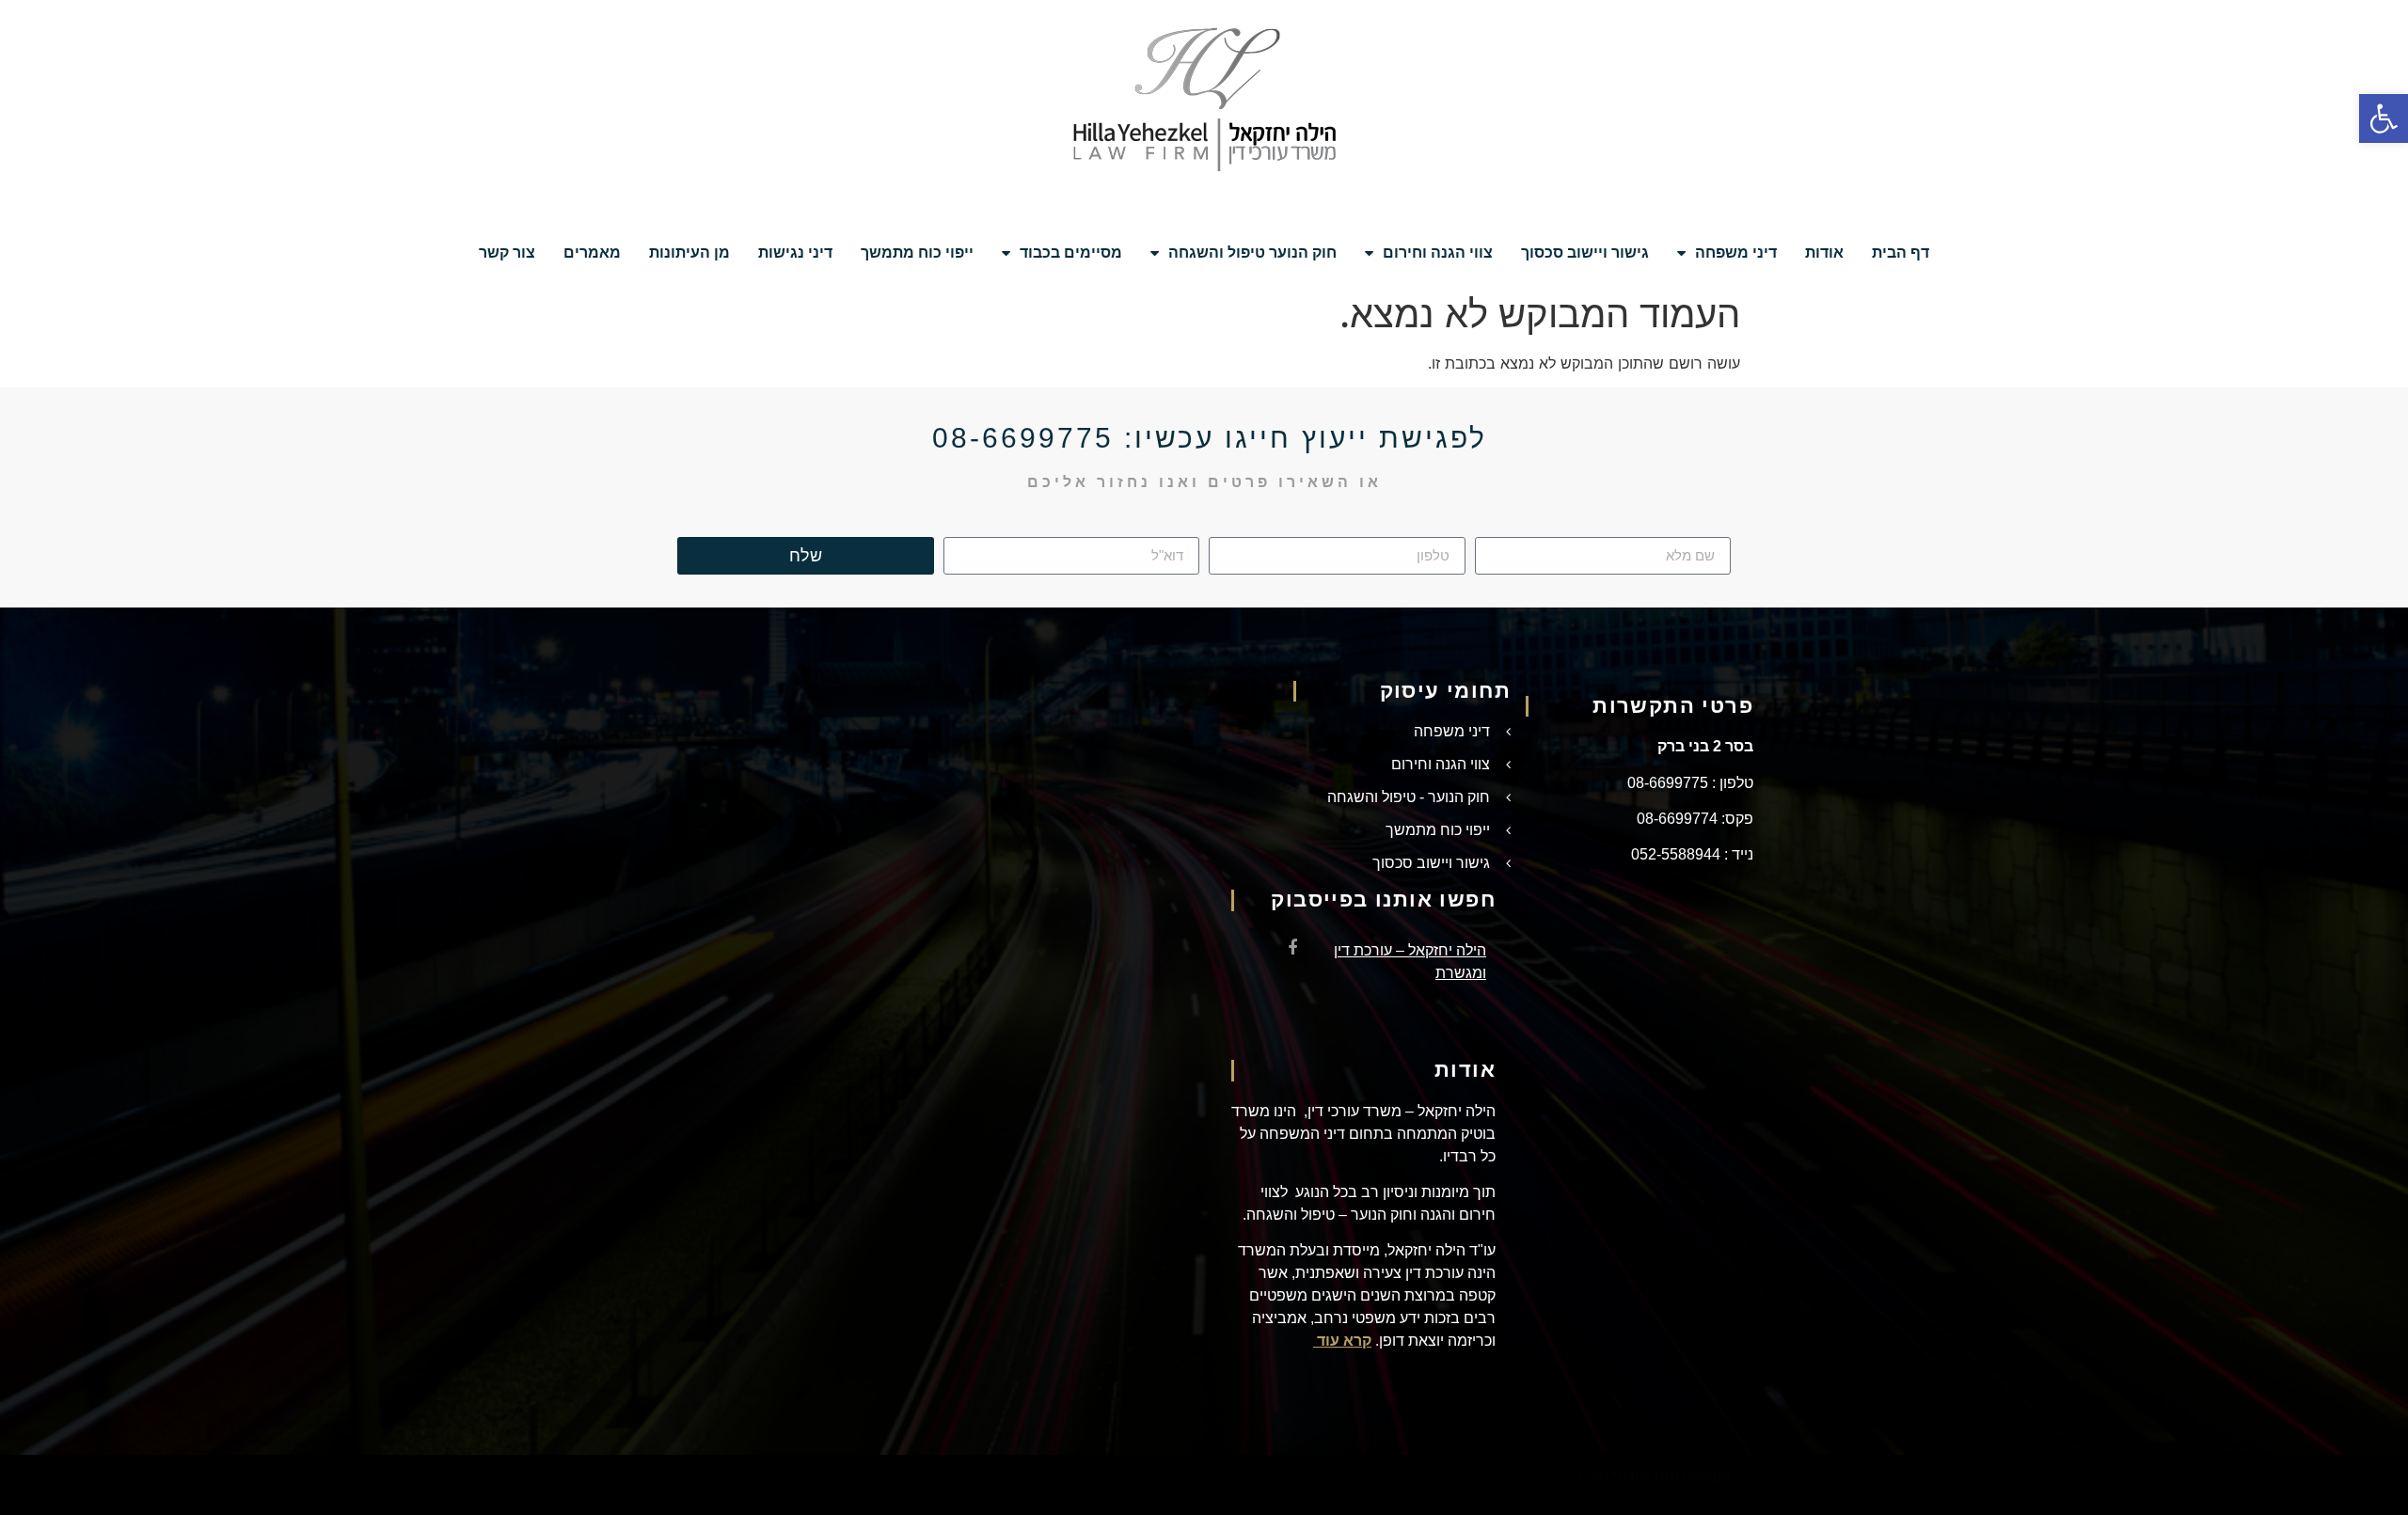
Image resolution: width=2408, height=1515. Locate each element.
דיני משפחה (1736, 252)
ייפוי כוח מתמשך (917, 252)
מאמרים (592, 252)
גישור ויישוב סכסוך (1585, 252)
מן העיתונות (689, 252)
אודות (1824, 252)
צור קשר (507, 252)
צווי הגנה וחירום (1438, 252)
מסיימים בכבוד (1071, 252)
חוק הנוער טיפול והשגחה (1252, 252)
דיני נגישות (795, 252)
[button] (2384, 118)
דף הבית (1901, 252)
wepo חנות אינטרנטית (1654, 1476)
